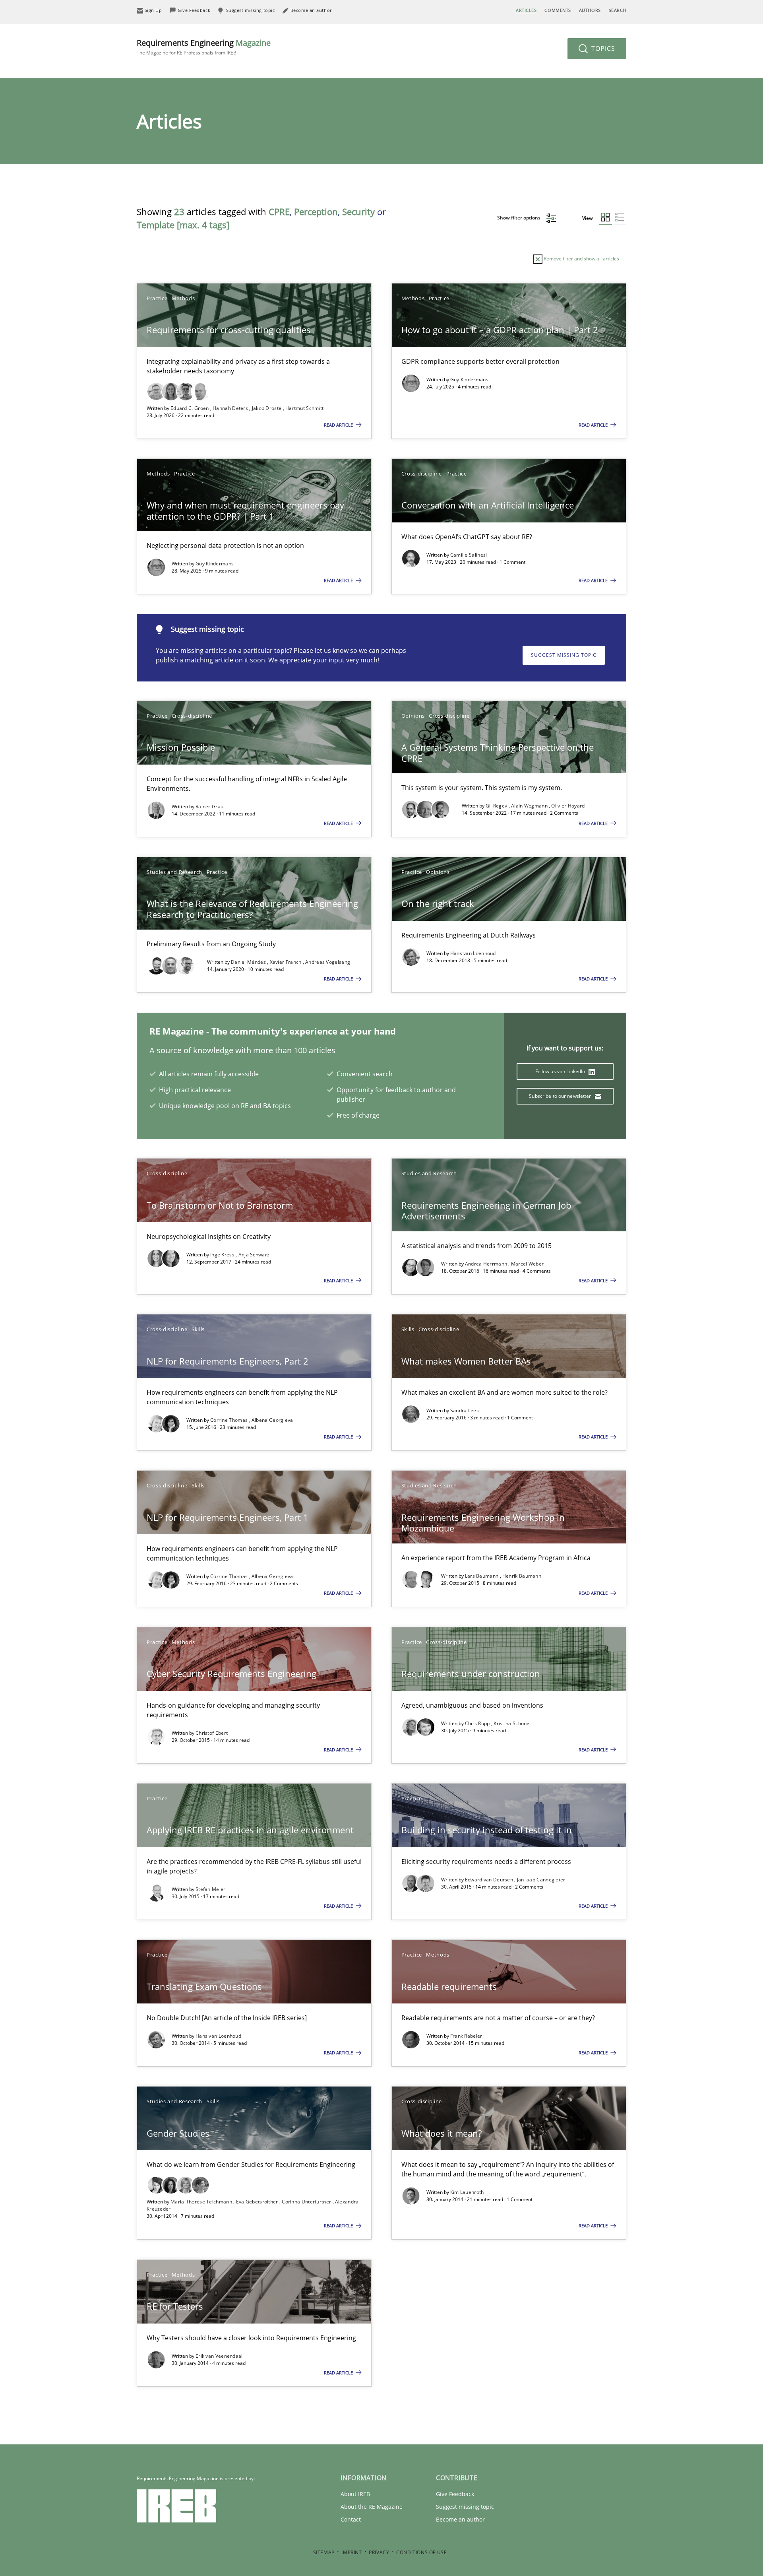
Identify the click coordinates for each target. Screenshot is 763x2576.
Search (618, 10)
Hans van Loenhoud (473, 953)
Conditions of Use (421, 2552)
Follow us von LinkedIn (561, 1071)
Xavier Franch (286, 962)
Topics (602, 49)
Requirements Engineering (204, 47)
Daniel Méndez (249, 962)
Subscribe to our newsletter (561, 1096)
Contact (351, 2519)
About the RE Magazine (372, 2507)
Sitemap (324, 2552)
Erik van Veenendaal (219, 2356)
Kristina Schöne (512, 1723)
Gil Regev (497, 806)
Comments (558, 10)
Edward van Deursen (490, 1880)
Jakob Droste (267, 408)
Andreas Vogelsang (328, 962)
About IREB (355, 2494)
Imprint (351, 2552)
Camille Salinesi (469, 555)
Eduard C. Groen (190, 408)
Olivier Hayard (568, 806)
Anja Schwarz (254, 1255)
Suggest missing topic (564, 655)
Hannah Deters (231, 408)
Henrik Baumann (522, 1576)
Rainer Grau (209, 807)
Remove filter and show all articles (581, 259)
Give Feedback (455, 2494)
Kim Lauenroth (467, 2192)
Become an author (460, 2519)
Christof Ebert (212, 1733)
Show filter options (519, 218)
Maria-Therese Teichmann (202, 2202)
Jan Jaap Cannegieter (541, 1880)
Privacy (379, 2552)
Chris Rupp (478, 1723)
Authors (590, 10)
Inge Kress (223, 1255)
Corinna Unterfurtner (307, 2202)
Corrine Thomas (230, 1420)
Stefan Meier (211, 1889)
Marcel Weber (528, 1264)
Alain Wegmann (530, 806)
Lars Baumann (482, 1576)
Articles (526, 10)
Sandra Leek (465, 1410)
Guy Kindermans (469, 380)
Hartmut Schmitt (305, 408)
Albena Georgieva (272, 1420)
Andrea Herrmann (487, 1264)
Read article (339, 425)
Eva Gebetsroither (258, 2202)
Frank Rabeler (466, 2036)
